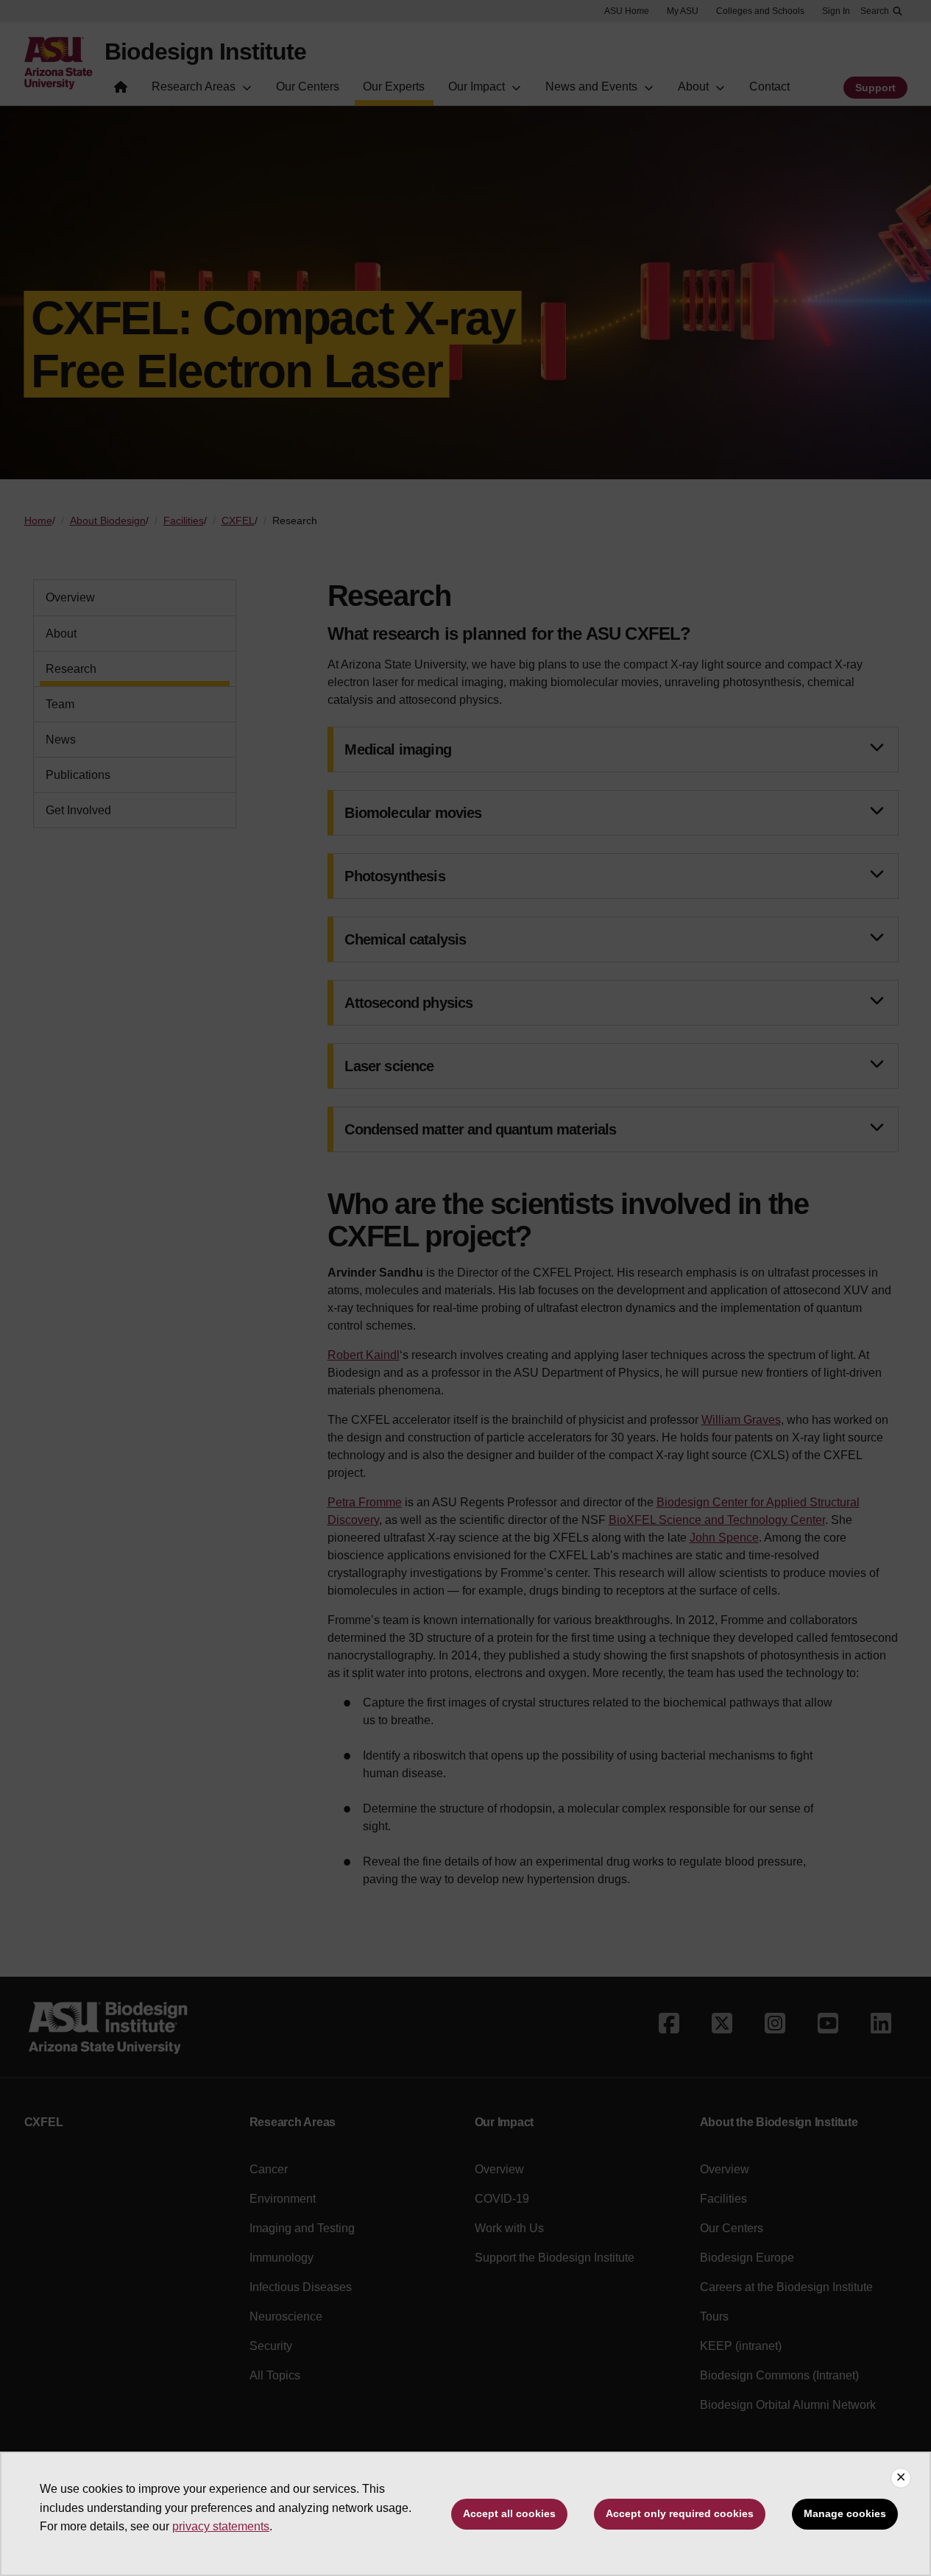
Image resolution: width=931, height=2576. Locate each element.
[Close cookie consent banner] (901, 2478)
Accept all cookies (509, 2513)
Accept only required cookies (680, 2513)
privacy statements (221, 2526)
